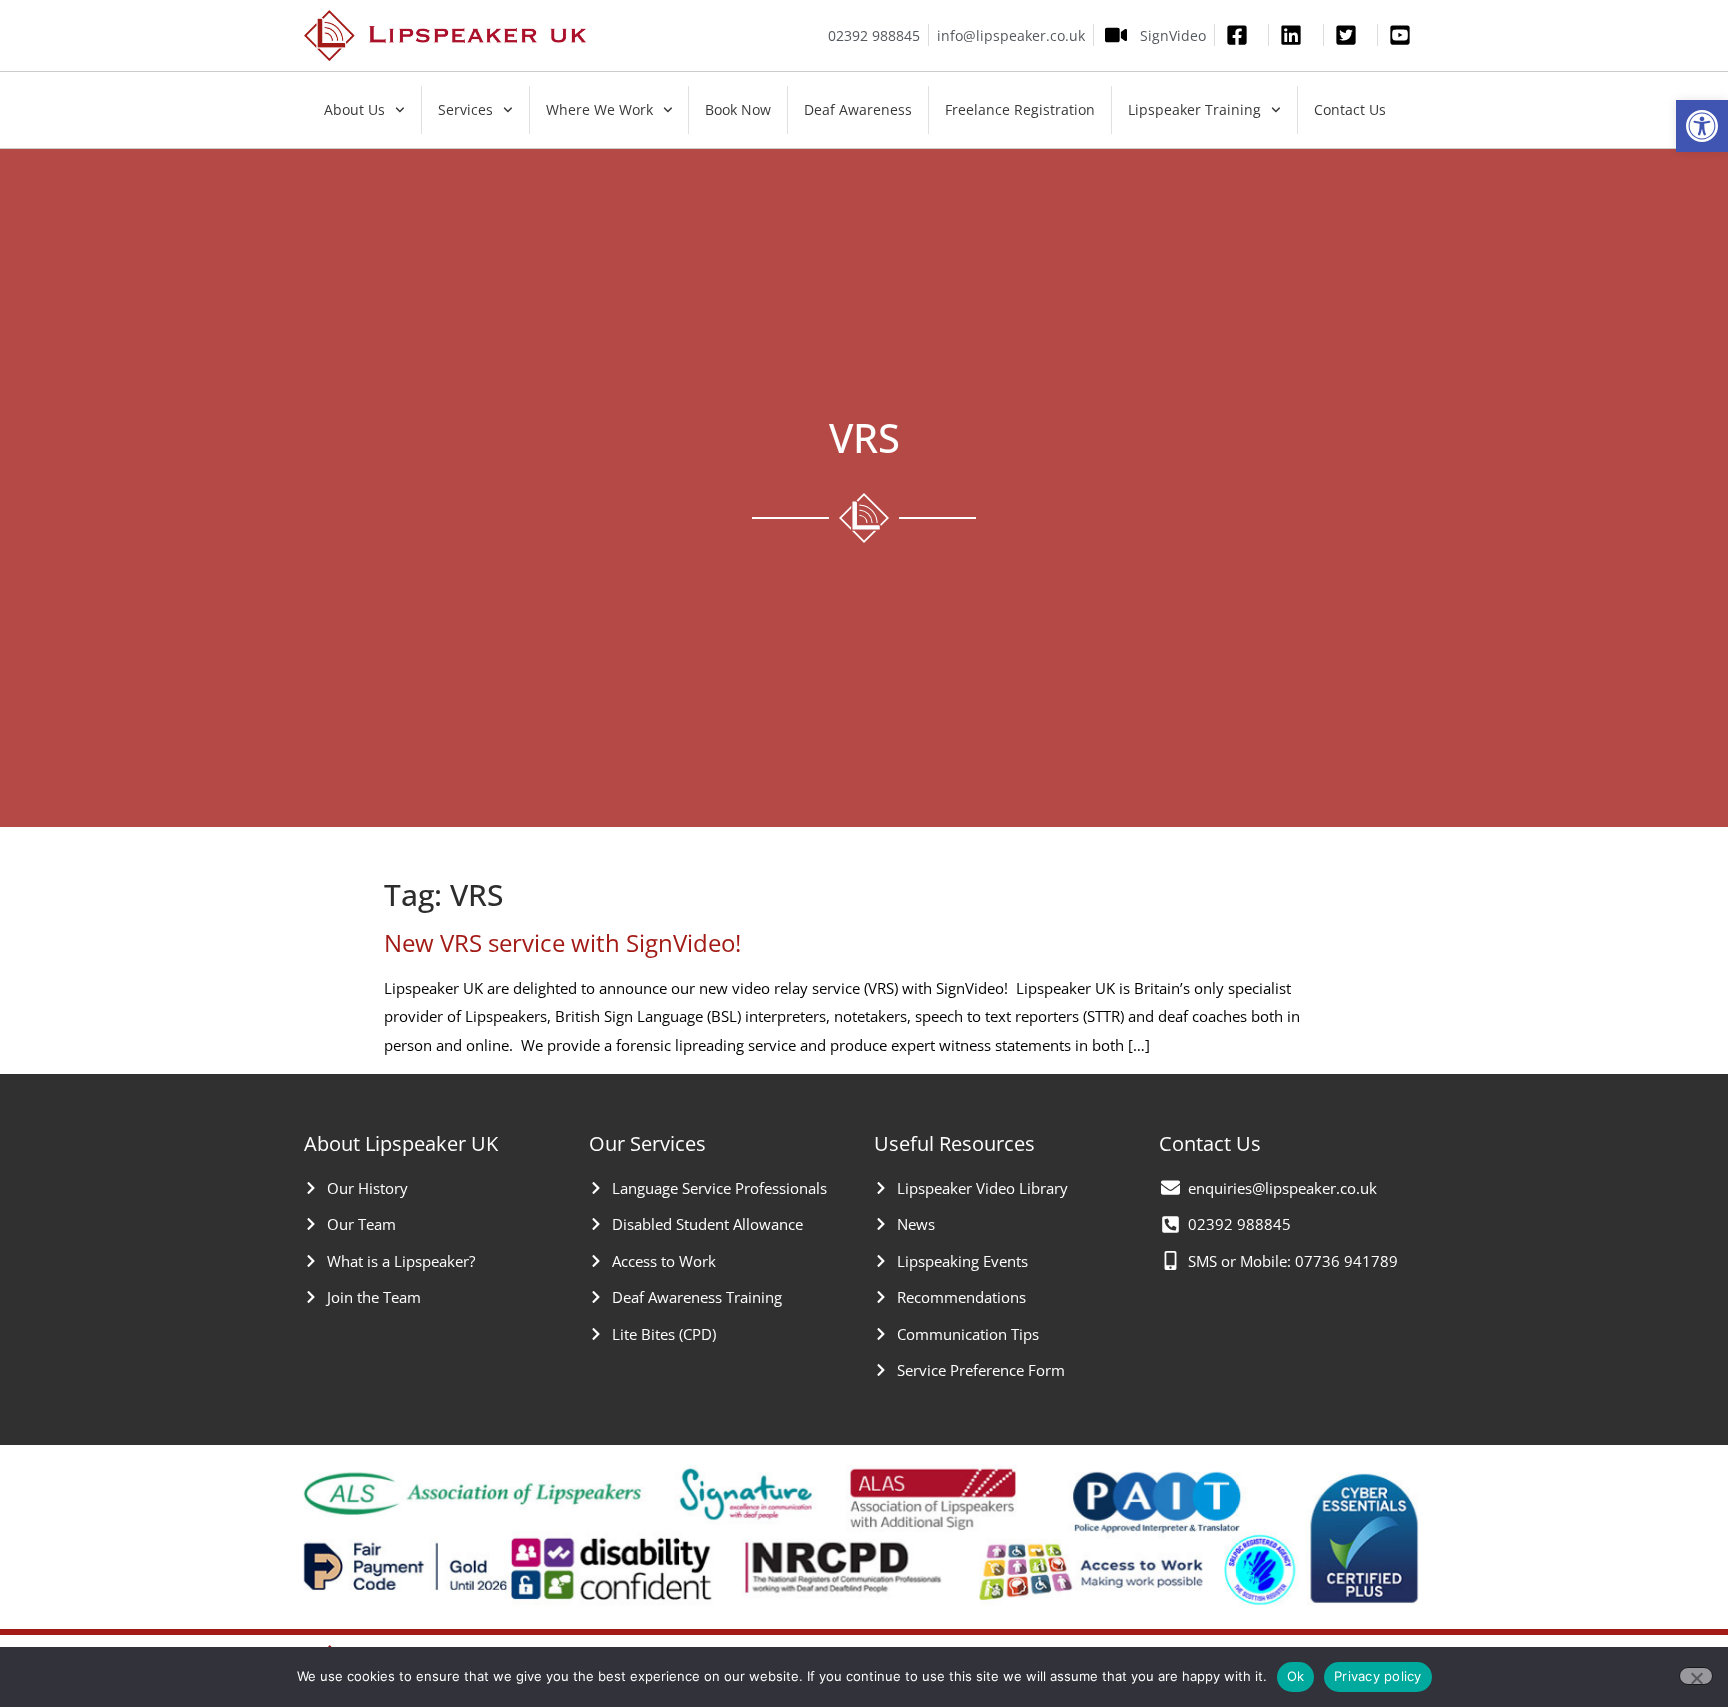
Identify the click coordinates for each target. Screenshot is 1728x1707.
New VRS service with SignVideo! (562, 942)
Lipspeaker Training (1194, 109)
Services (465, 109)
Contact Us (1350, 109)
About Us (354, 109)
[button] (1702, 126)
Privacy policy (1378, 1676)
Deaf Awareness (858, 109)
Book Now (738, 109)
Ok (1296, 1676)
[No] (1696, 1676)
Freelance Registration (1020, 109)
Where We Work (599, 109)
